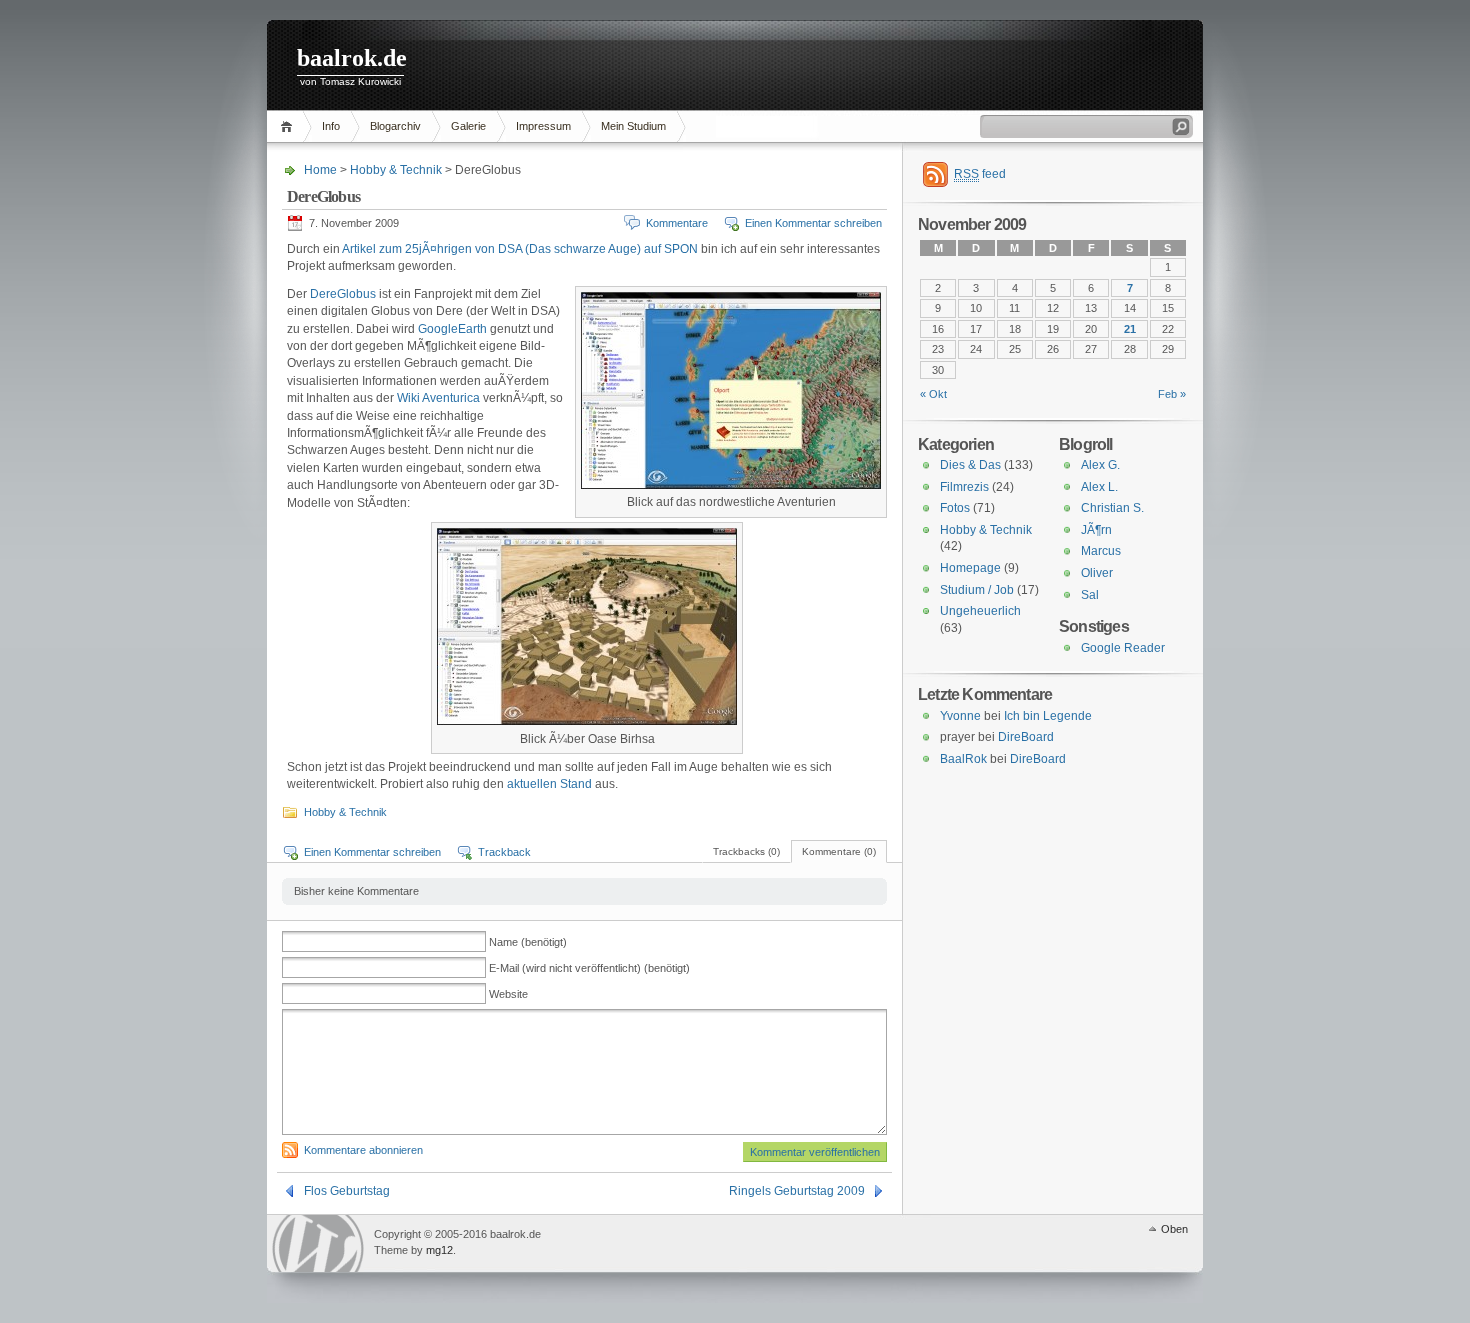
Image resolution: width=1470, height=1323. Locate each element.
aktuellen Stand (549, 784)
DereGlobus (343, 294)
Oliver (1097, 573)
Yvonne (960, 716)
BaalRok (963, 759)
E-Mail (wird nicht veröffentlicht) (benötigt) (589, 968)
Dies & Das (970, 465)
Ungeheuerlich (980, 611)
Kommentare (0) (839, 851)
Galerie (468, 126)
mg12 (439, 1250)
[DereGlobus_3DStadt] (587, 721)
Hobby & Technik (396, 170)
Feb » (1172, 394)
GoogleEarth (452, 329)
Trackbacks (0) (746, 851)
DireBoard (1026, 737)
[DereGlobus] (731, 485)
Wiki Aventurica (438, 398)
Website (508, 994)
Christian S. (1112, 508)
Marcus (1101, 551)
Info (331, 126)
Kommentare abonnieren (363, 1150)
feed (980, 174)
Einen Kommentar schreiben (813, 223)
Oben (1174, 1229)
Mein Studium (633, 126)
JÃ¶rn (1096, 530)
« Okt (933, 394)
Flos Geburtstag (347, 1191)
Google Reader (1123, 648)
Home (289, 126)
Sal (1090, 595)
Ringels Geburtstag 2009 (797, 1191)
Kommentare (677, 223)
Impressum (543, 126)
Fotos (955, 508)
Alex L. (1099, 487)
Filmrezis (964, 487)
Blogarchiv (395, 126)
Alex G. (1100, 465)
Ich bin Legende (1048, 716)
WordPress (318, 1243)
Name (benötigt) (528, 942)
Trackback (504, 852)
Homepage (970, 568)
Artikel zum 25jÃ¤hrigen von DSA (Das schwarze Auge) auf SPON (520, 249)
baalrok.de (352, 58)
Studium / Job (977, 590)
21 (1130, 329)
